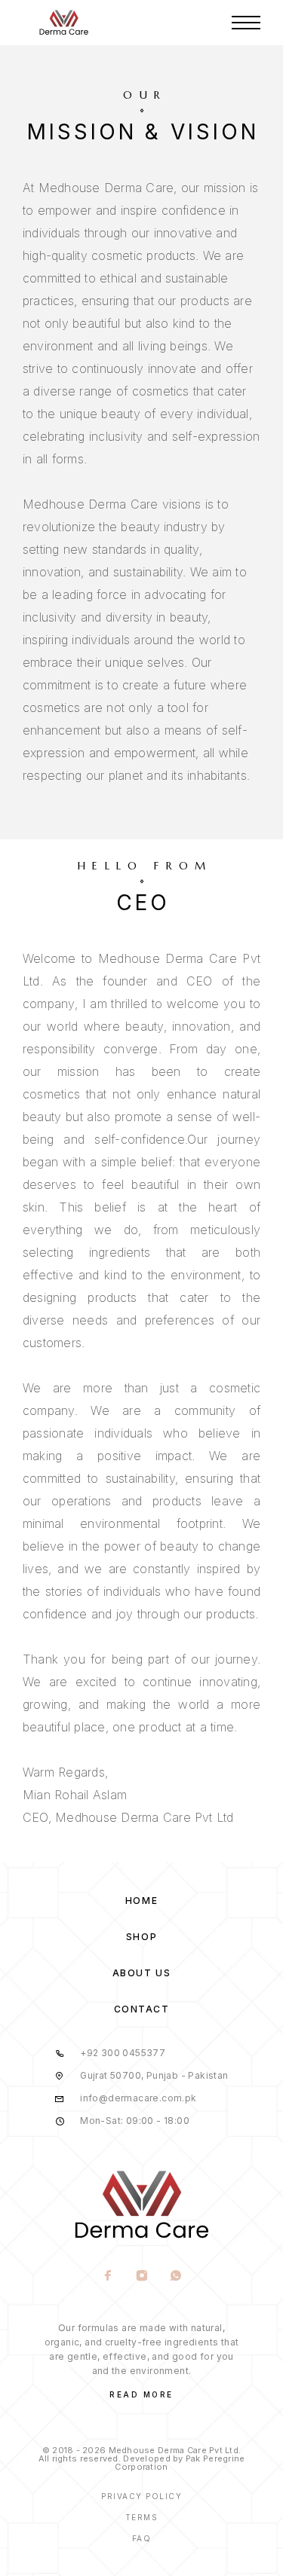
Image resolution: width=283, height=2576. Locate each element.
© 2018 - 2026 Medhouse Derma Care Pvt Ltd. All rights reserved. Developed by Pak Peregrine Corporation (142, 2458)
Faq (142, 2538)
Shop (141, 1937)
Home (141, 1901)
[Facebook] (108, 2277)
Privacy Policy (141, 2496)
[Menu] (246, 23)
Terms (142, 2517)
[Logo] (64, 23)
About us (141, 1973)
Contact (142, 2009)
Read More (141, 2394)
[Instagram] (141, 2277)
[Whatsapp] (175, 2277)
